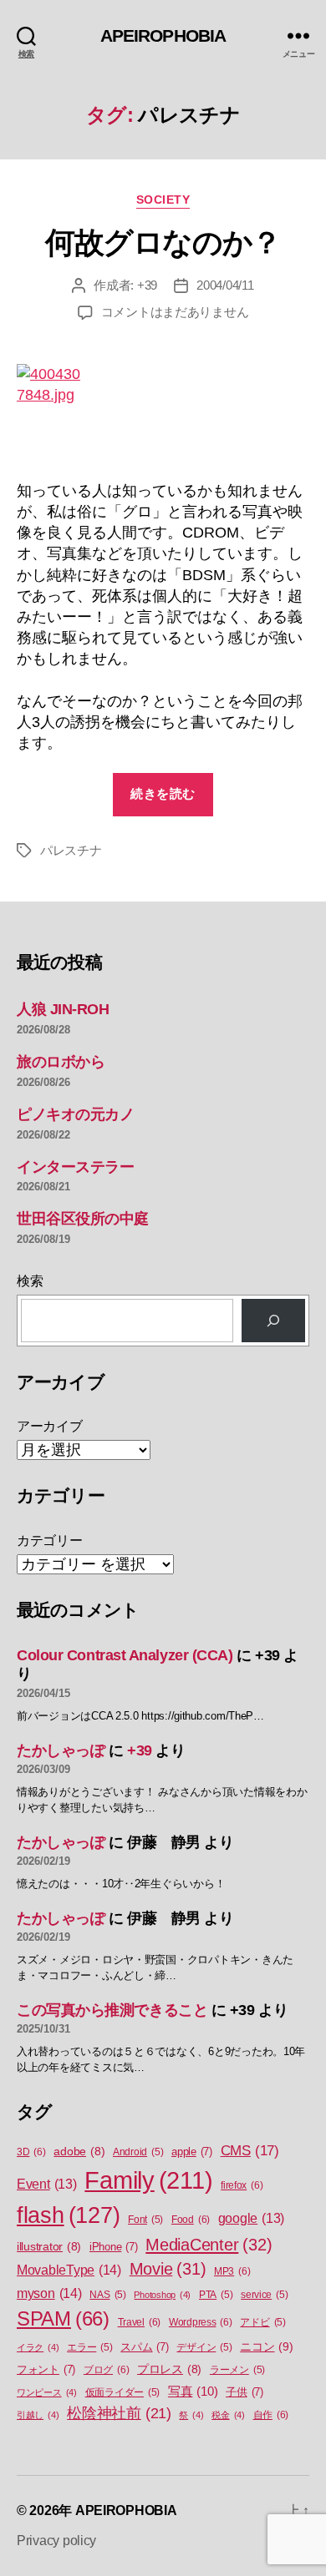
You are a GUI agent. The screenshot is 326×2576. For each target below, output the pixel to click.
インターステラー (75, 1167)
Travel (140, 2322)
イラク (38, 2347)
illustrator (49, 2247)
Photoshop (162, 2295)
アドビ (262, 2322)
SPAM (63, 2319)
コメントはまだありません (175, 312)
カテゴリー (50, 1541)
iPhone (114, 2247)
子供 (244, 2392)
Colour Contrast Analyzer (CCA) (125, 1655)
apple (192, 2152)
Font (145, 2220)
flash (68, 2215)
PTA (216, 2295)
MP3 (232, 2271)
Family (148, 2180)
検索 (30, 1281)
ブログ (106, 2370)
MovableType (69, 2270)
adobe (79, 2152)
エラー (89, 2347)
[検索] (273, 1321)
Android (138, 2152)
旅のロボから (61, 1062)
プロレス (169, 2369)
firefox (242, 2185)
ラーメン (237, 2370)
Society (163, 200)
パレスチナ (71, 850)
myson (49, 2293)
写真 (193, 2392)
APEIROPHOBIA (163, 35)
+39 (147, 285)
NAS (107, 2295)
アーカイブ (50, 1426)
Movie (168, 2269)
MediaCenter (209, 2245)
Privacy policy (56, 2541)
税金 (228, 2415)
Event (47, 2184)
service (264, 2295)
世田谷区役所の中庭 (83, 1219)
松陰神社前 (119, 2413)
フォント (46, 2369)
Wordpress (201, 2322)
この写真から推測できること (112, 2010)
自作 (271, 2415)
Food (191, 2220)
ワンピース (47, 2392)
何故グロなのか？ (163, 242)
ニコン (266, 2346)
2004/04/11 (225, 285)
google (251, 2218)
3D (31, 2152)
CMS (250, 2151)
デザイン (204, 2347)
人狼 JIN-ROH (63, 1009)
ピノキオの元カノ (75, 1114)
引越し (38, 2415)
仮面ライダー (123, 2392)
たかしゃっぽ (61, 1750)
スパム (144, 2347)
